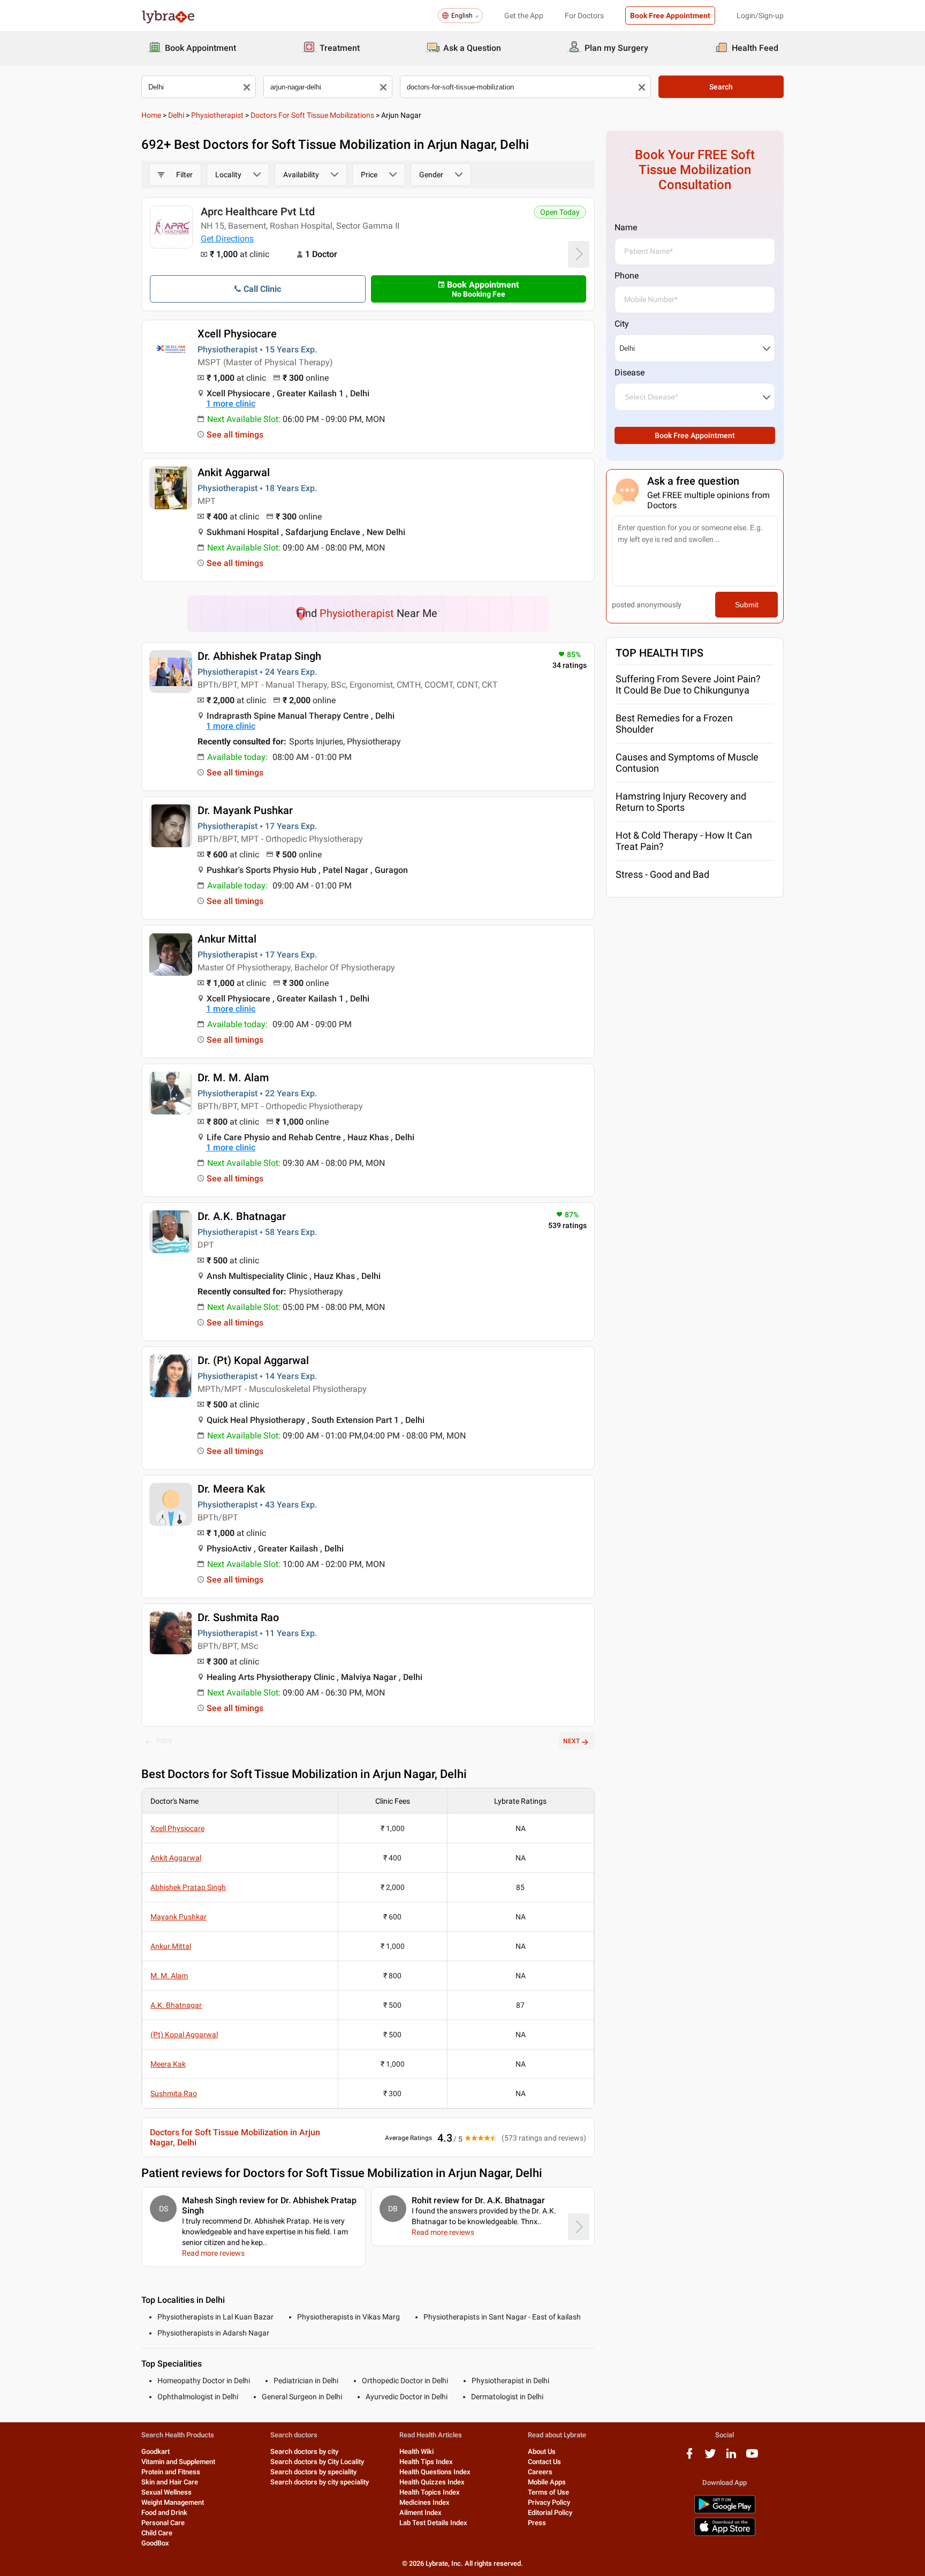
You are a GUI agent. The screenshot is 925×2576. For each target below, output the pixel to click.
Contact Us (544, 2462)
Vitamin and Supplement (178, 2462)
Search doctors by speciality (313, 2472)
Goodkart (156, 2451)
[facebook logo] (689, 2457)
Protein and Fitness (171, 2472)
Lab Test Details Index (433, 2523)
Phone (627, 276)
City (622, 324)
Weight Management (173, 2502)
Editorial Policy (550, 2513)
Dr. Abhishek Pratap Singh (259, 656)
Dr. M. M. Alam (233, 1078)
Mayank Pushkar (179, 1917)
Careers (540, 2472)
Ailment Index (420, 2513)
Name (626, 227)
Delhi (176, 115)
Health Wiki (416, 2451)
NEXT (571, 1741)
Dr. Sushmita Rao (238, 1617)
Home (151, 115)
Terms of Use (548, 2492)
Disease (630, 372)
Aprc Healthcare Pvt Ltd (258, 212)
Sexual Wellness (166, 2492)
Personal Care (163, 2523)
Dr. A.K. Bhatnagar (242, 1216)
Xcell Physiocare (237, 334)
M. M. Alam (169, 1976)
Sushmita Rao (174, 2093)
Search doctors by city (304, 2451)
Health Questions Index (435, 2472)
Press (537, 2523)
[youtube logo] (752, 2457)
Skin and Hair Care (170, 2482)
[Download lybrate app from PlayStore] (725, 2511)
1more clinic (231, 404)
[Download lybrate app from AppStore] (725, 2534)
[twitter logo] (710, 2457)
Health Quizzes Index (432, 2482)
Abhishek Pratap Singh (188, 1887)
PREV (164, 1741)
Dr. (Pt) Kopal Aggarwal (253, 1360)
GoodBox (155, 2543)
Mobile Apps (547, 2482)
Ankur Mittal (227, 939)
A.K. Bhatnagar (176, 2005)
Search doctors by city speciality (320, 2482)
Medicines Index (424, 2502)
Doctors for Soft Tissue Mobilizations (312, 115)
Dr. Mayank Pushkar (245, 810)
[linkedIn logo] (731, 2457)
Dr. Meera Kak (231, 1489)
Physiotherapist (217, 115)
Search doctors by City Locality (317, 2462)
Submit (747, 605)
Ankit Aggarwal (234, 472)
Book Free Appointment (670, 16)
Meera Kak (168, 2064)
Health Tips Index (426, 2462)
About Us (542, 2451)
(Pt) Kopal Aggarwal (184, 2035)
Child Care (157, 2533)
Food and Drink (164, 2513)
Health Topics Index (430, 2492)
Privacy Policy (549, 2502)
